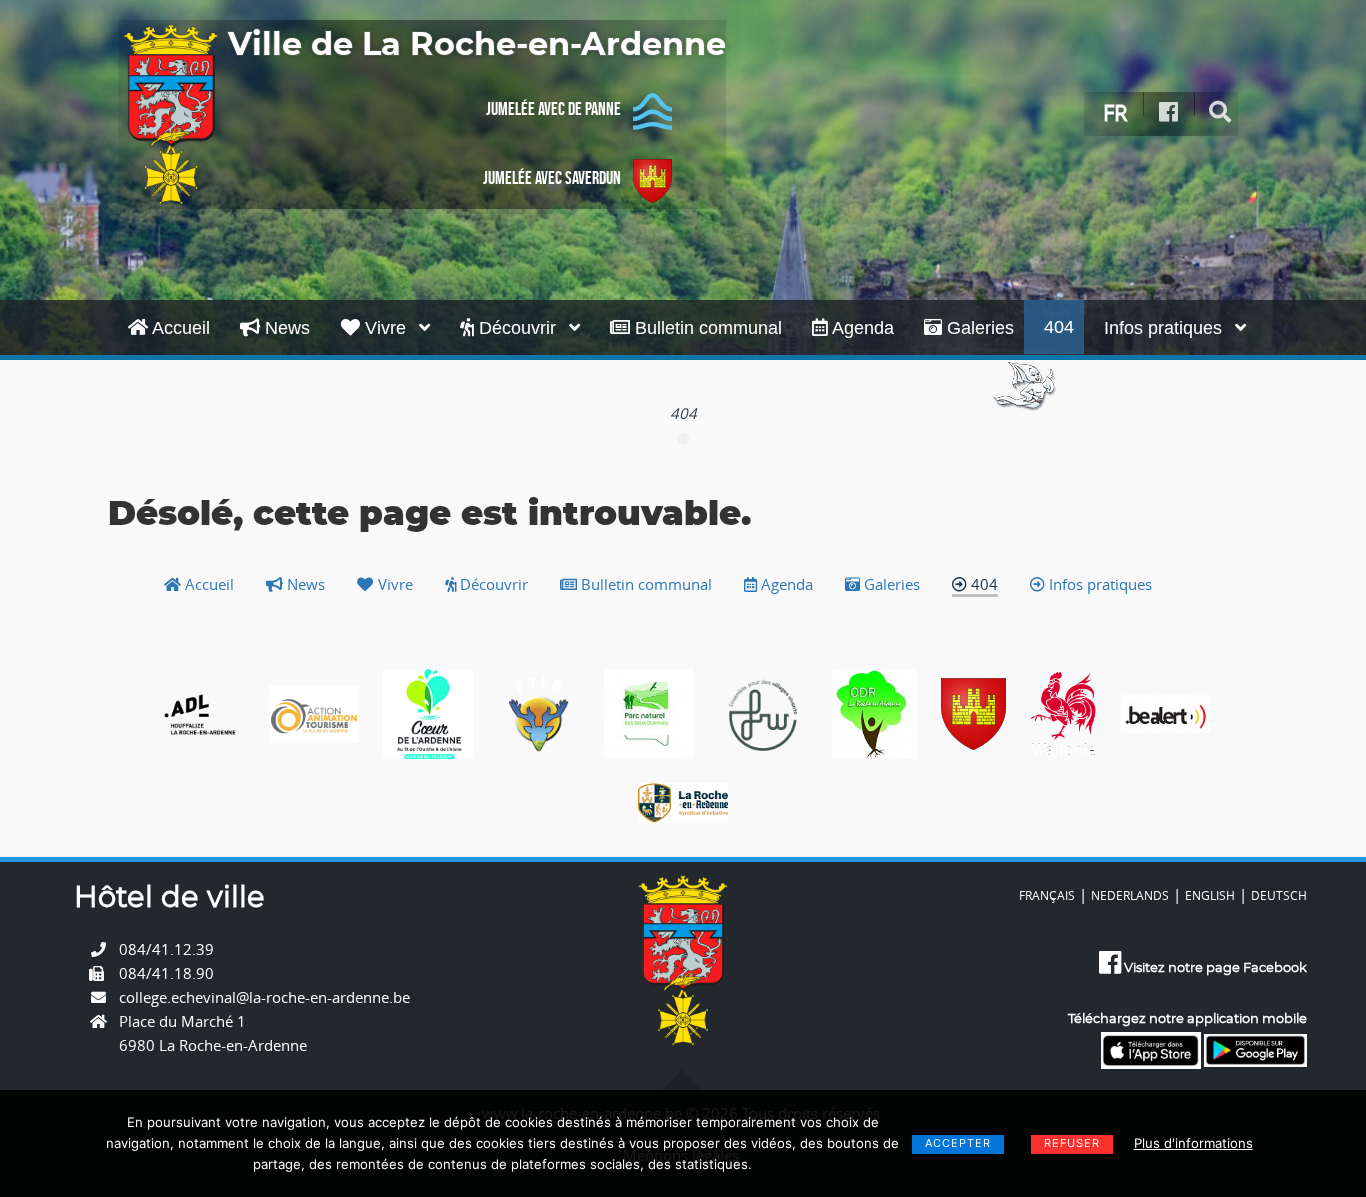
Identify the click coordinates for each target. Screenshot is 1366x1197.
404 (1059, 327)
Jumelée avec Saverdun (552, 178)
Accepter (958, 1143)
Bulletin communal (706, 328)
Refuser (1072, 1143)
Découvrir (517, 328)
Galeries (978, 328)
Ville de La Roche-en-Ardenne (477, 45)
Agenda (861, 328)
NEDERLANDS (1130, 895)
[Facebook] (1169, 112)
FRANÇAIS (1047, 895)
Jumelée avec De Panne (553, 109)
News (285, 328)
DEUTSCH (1279, 895)
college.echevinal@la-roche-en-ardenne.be (264, 997)
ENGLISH (1210, 895)
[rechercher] (1220, 112)
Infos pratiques (1165, 328)
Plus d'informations (1193, 1143)
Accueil (179, 328)
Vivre (385, 328)
